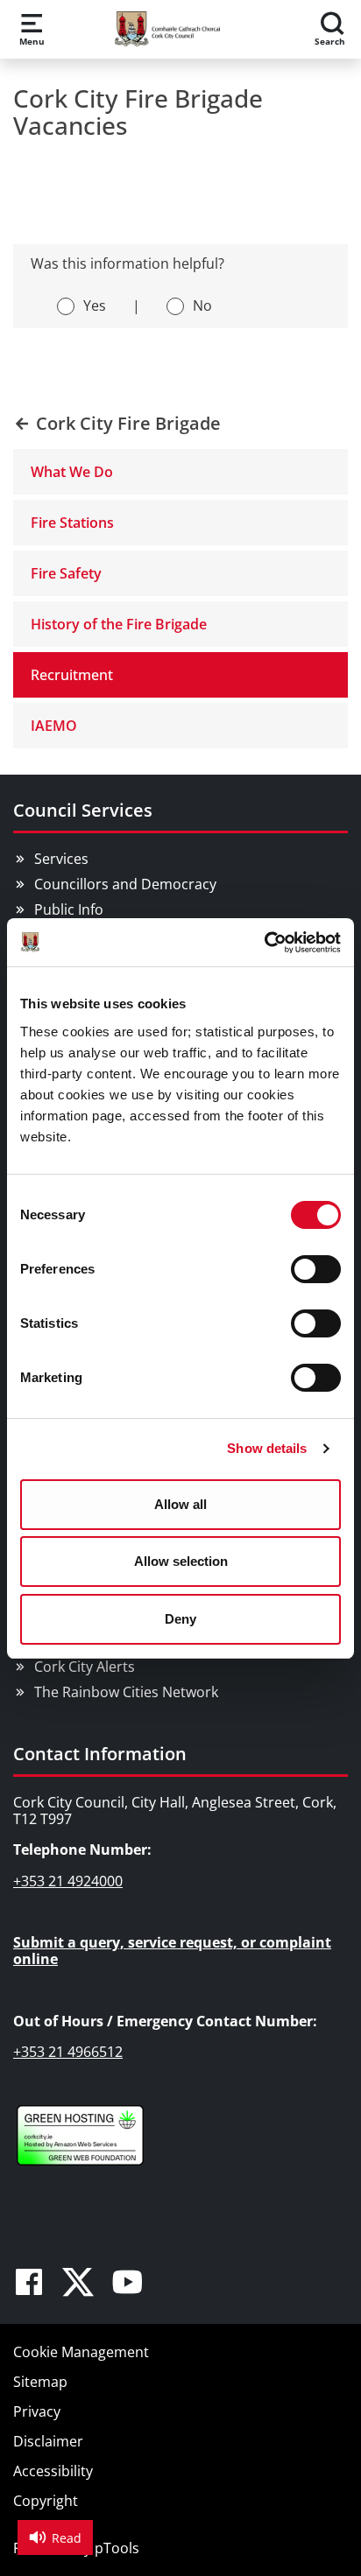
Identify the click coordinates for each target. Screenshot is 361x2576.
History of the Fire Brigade (119, 624)
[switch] (316, 1269)
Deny (180, 1619)
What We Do (72, 472)
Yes (95, 305)
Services (61, 859)
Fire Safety (66, 573)
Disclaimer (48, 2441)
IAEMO (54, 726)
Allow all (180, 1504)
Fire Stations (72, 523)
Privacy (37, 2411)
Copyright (46, 2501)
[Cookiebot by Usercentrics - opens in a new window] (264, 943)
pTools (117, 2548)
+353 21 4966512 (68, 2052)
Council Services (83, 810)
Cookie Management (81, 2352)
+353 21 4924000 (68, 1881)
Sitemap (40, 2382)
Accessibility (53, 2471)
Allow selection (181, 1561)
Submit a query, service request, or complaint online (172, 1951)
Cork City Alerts (85, 1667)
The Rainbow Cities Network (126, 1692)
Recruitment (72, 675)
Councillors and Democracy (125, 884)
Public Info (69, 909)
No (202, 305)
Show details (267, 1448)
